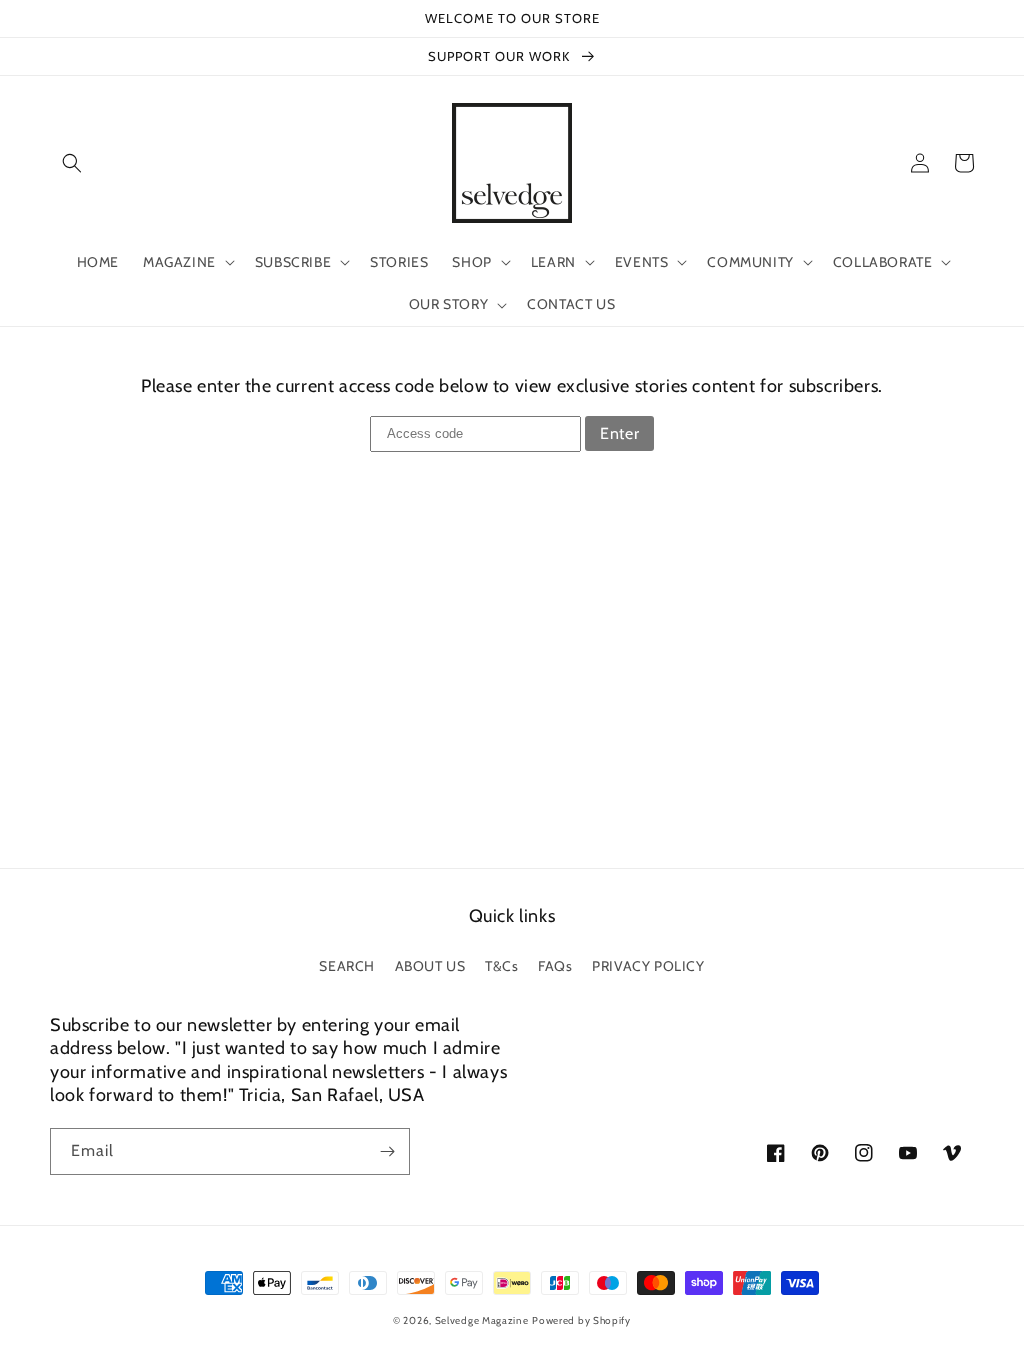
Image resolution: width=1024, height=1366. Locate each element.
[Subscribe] (387, 1151)
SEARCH (347, 966)
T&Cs (501, 966)
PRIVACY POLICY (648, 966)
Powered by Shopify (581, 1320)
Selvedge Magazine (482, 1320)
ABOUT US (430, 966)
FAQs (555, 966)
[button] (72, 163)
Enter (619, 433)
